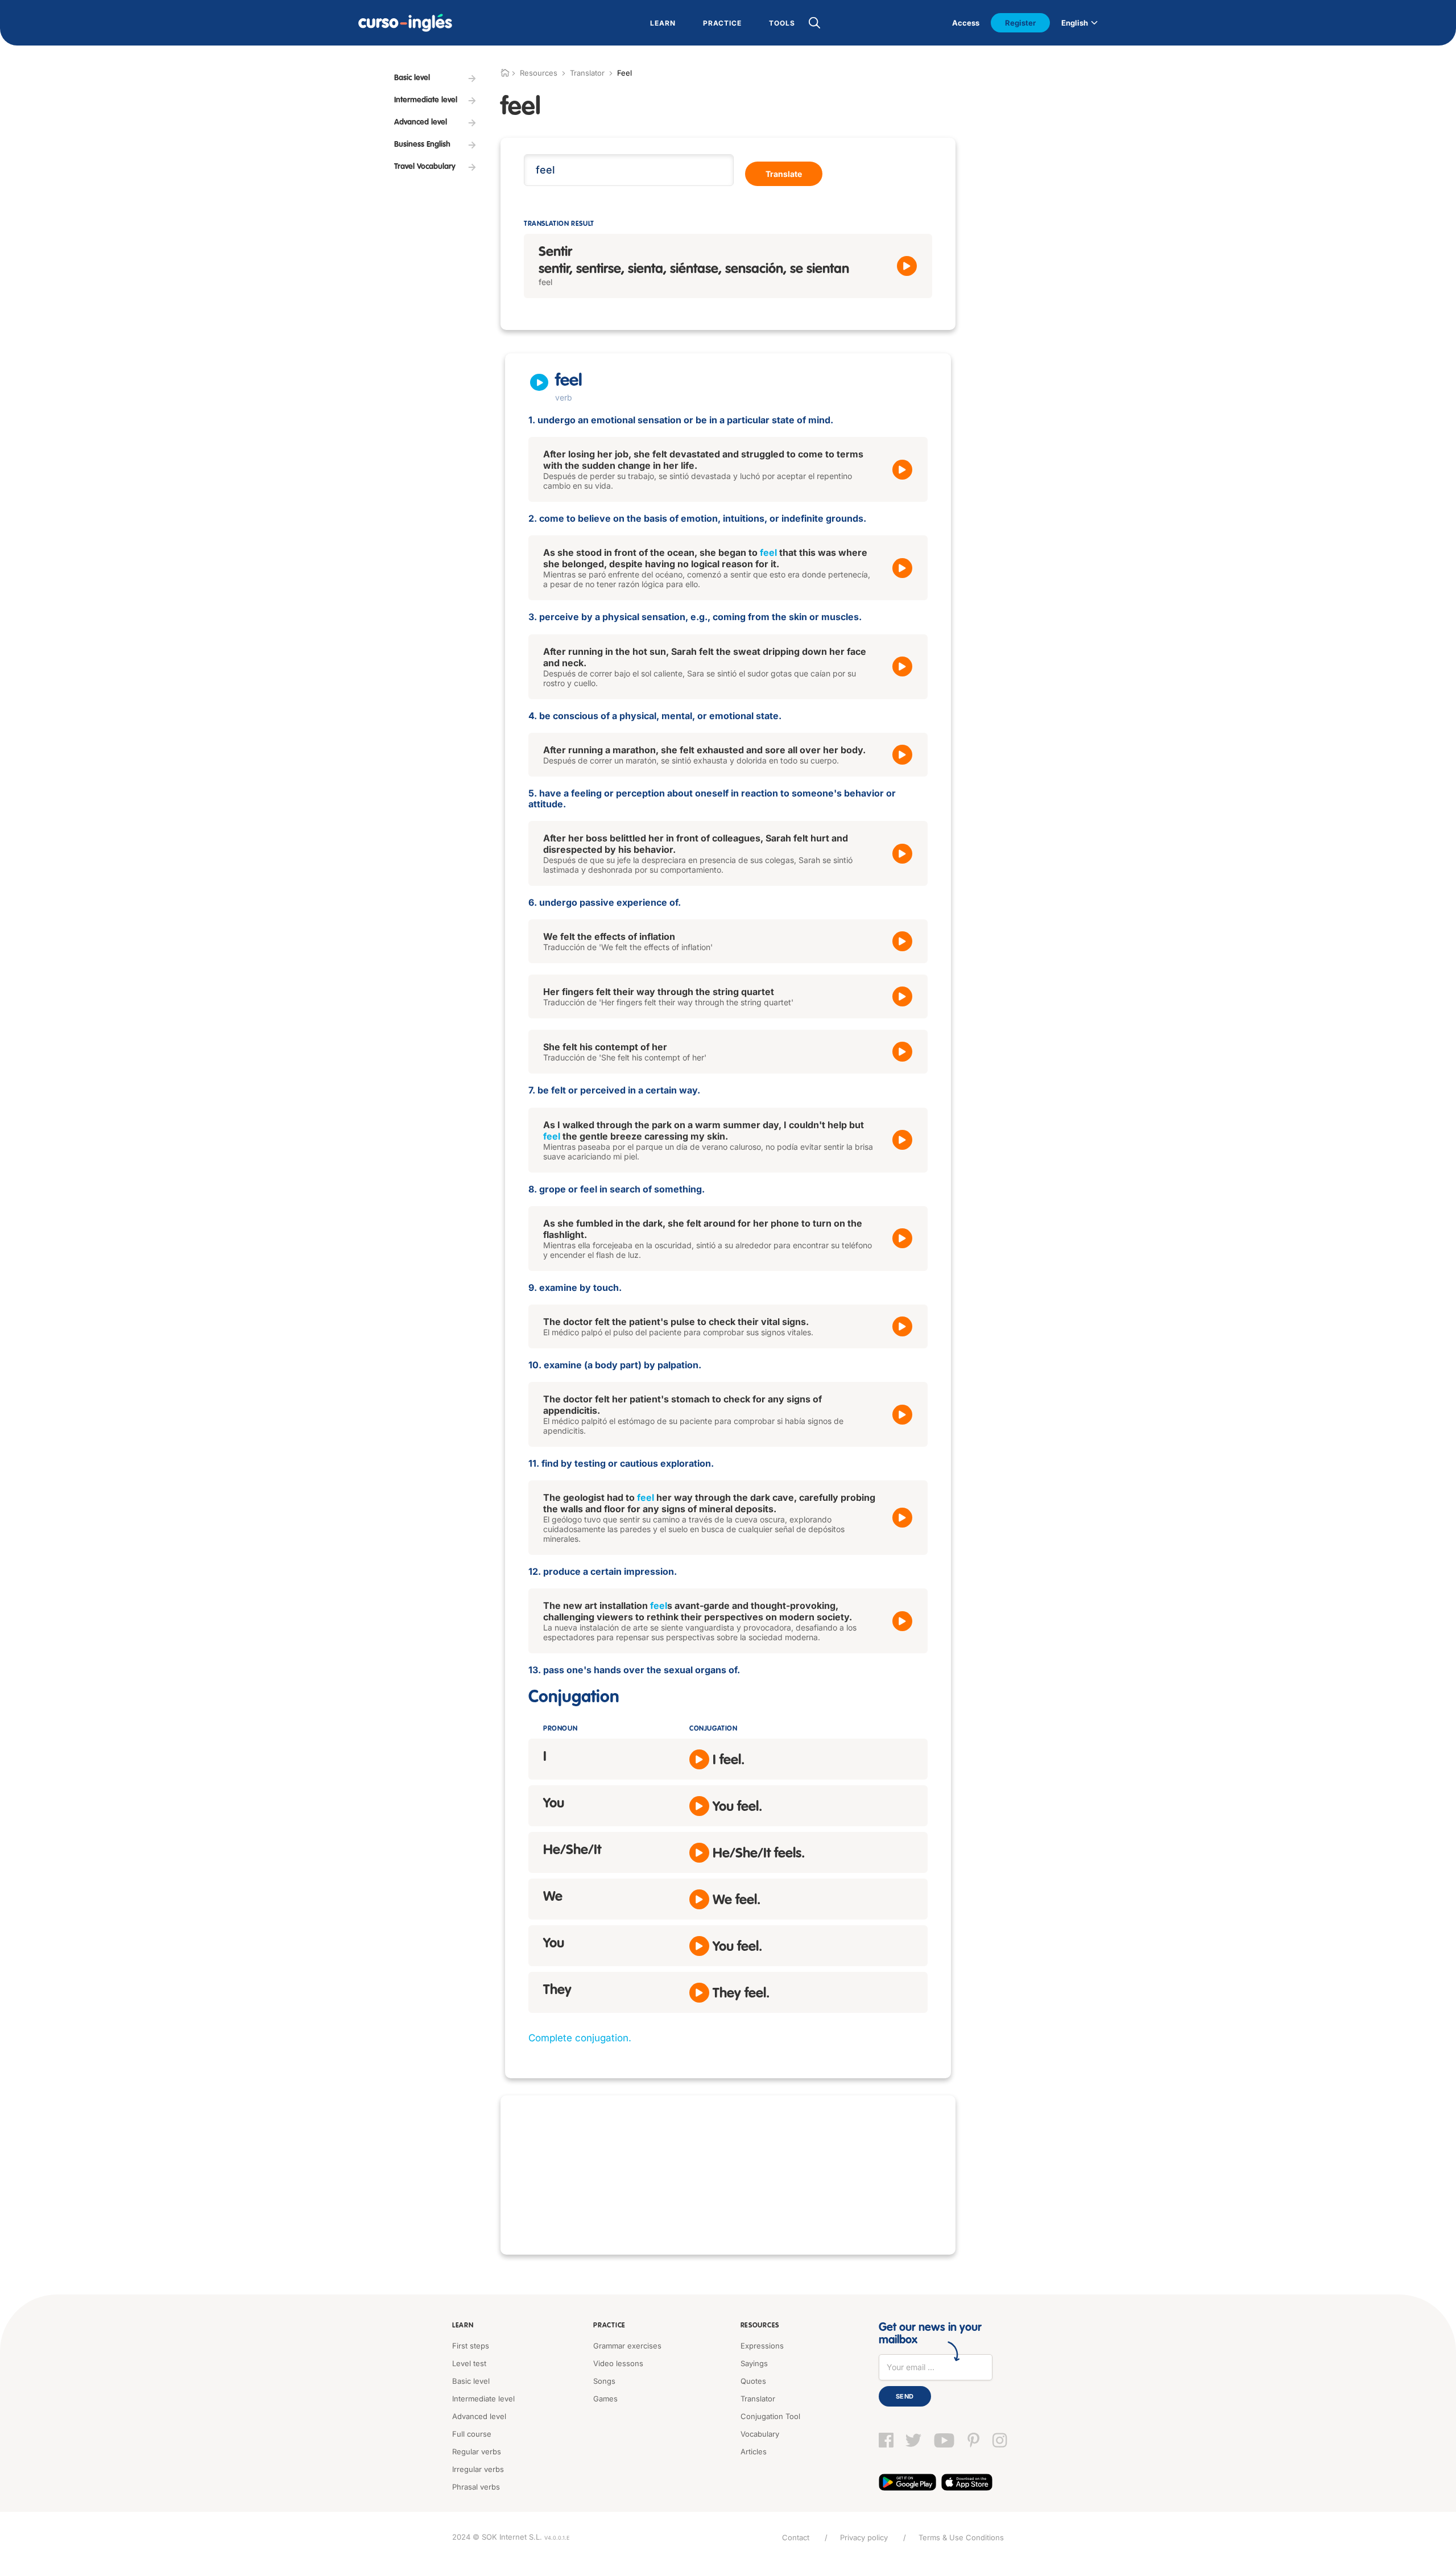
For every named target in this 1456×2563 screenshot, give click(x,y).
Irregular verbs (478, 2469)
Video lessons (618, 2363)
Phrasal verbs (476, 2487)
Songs (604, 2381)
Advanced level (479, 2416)
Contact (796, 2537)
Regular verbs (477, 2451)
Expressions (762, 2346)
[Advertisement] (728, 2175)
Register (1020, 23)
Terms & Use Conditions (961, 2537)
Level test (469, 2363)
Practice (609, 2326)
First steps (471, 2346)
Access (966, 23)
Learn (463, 2326)
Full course (472, 2434)
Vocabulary (760, 2434)
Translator (587, 73)
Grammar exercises (627, 2346)
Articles (754, 2451)
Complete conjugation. (580, 2038)
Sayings (754, 2363)
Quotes (753, 2381)
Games (605, 2399)
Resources (760, 2326)
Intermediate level (483, 2399)
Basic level (471, 2381)
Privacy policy (864, 2537)
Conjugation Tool (770, 2416)
